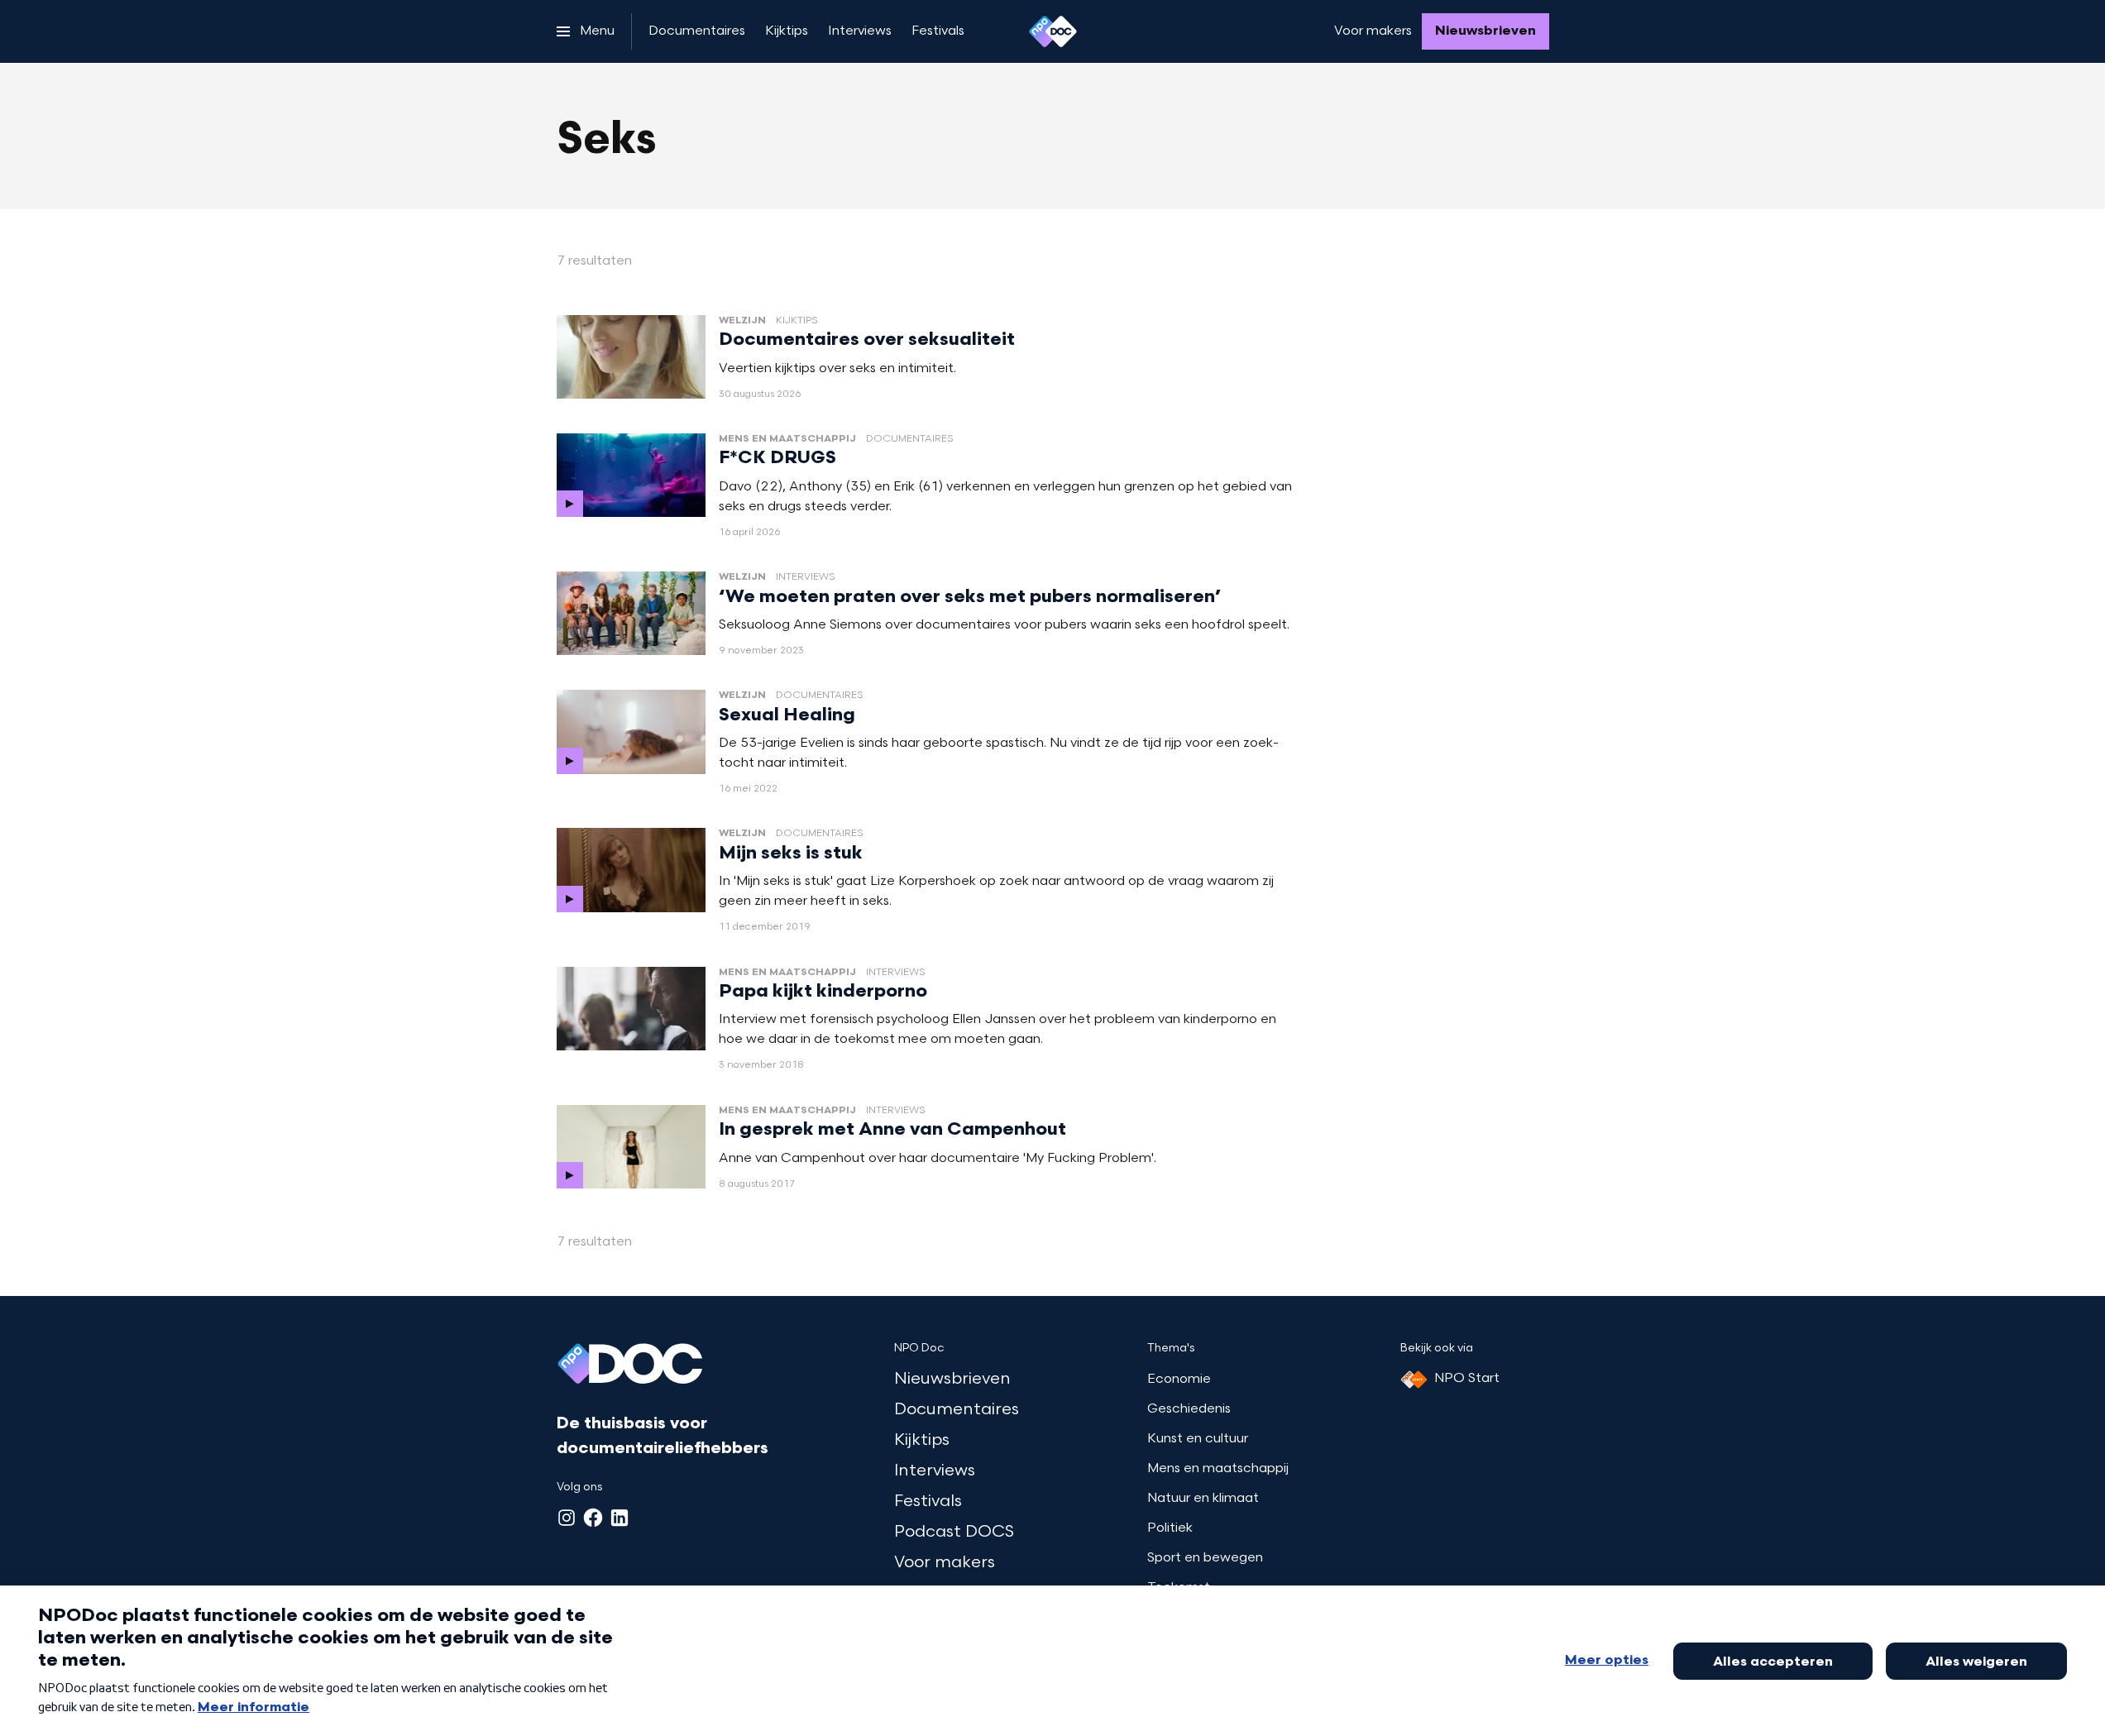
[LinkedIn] (620, 1518)
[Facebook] (593, 1518)
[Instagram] (567, 1518)
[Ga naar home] (1053, 31)
